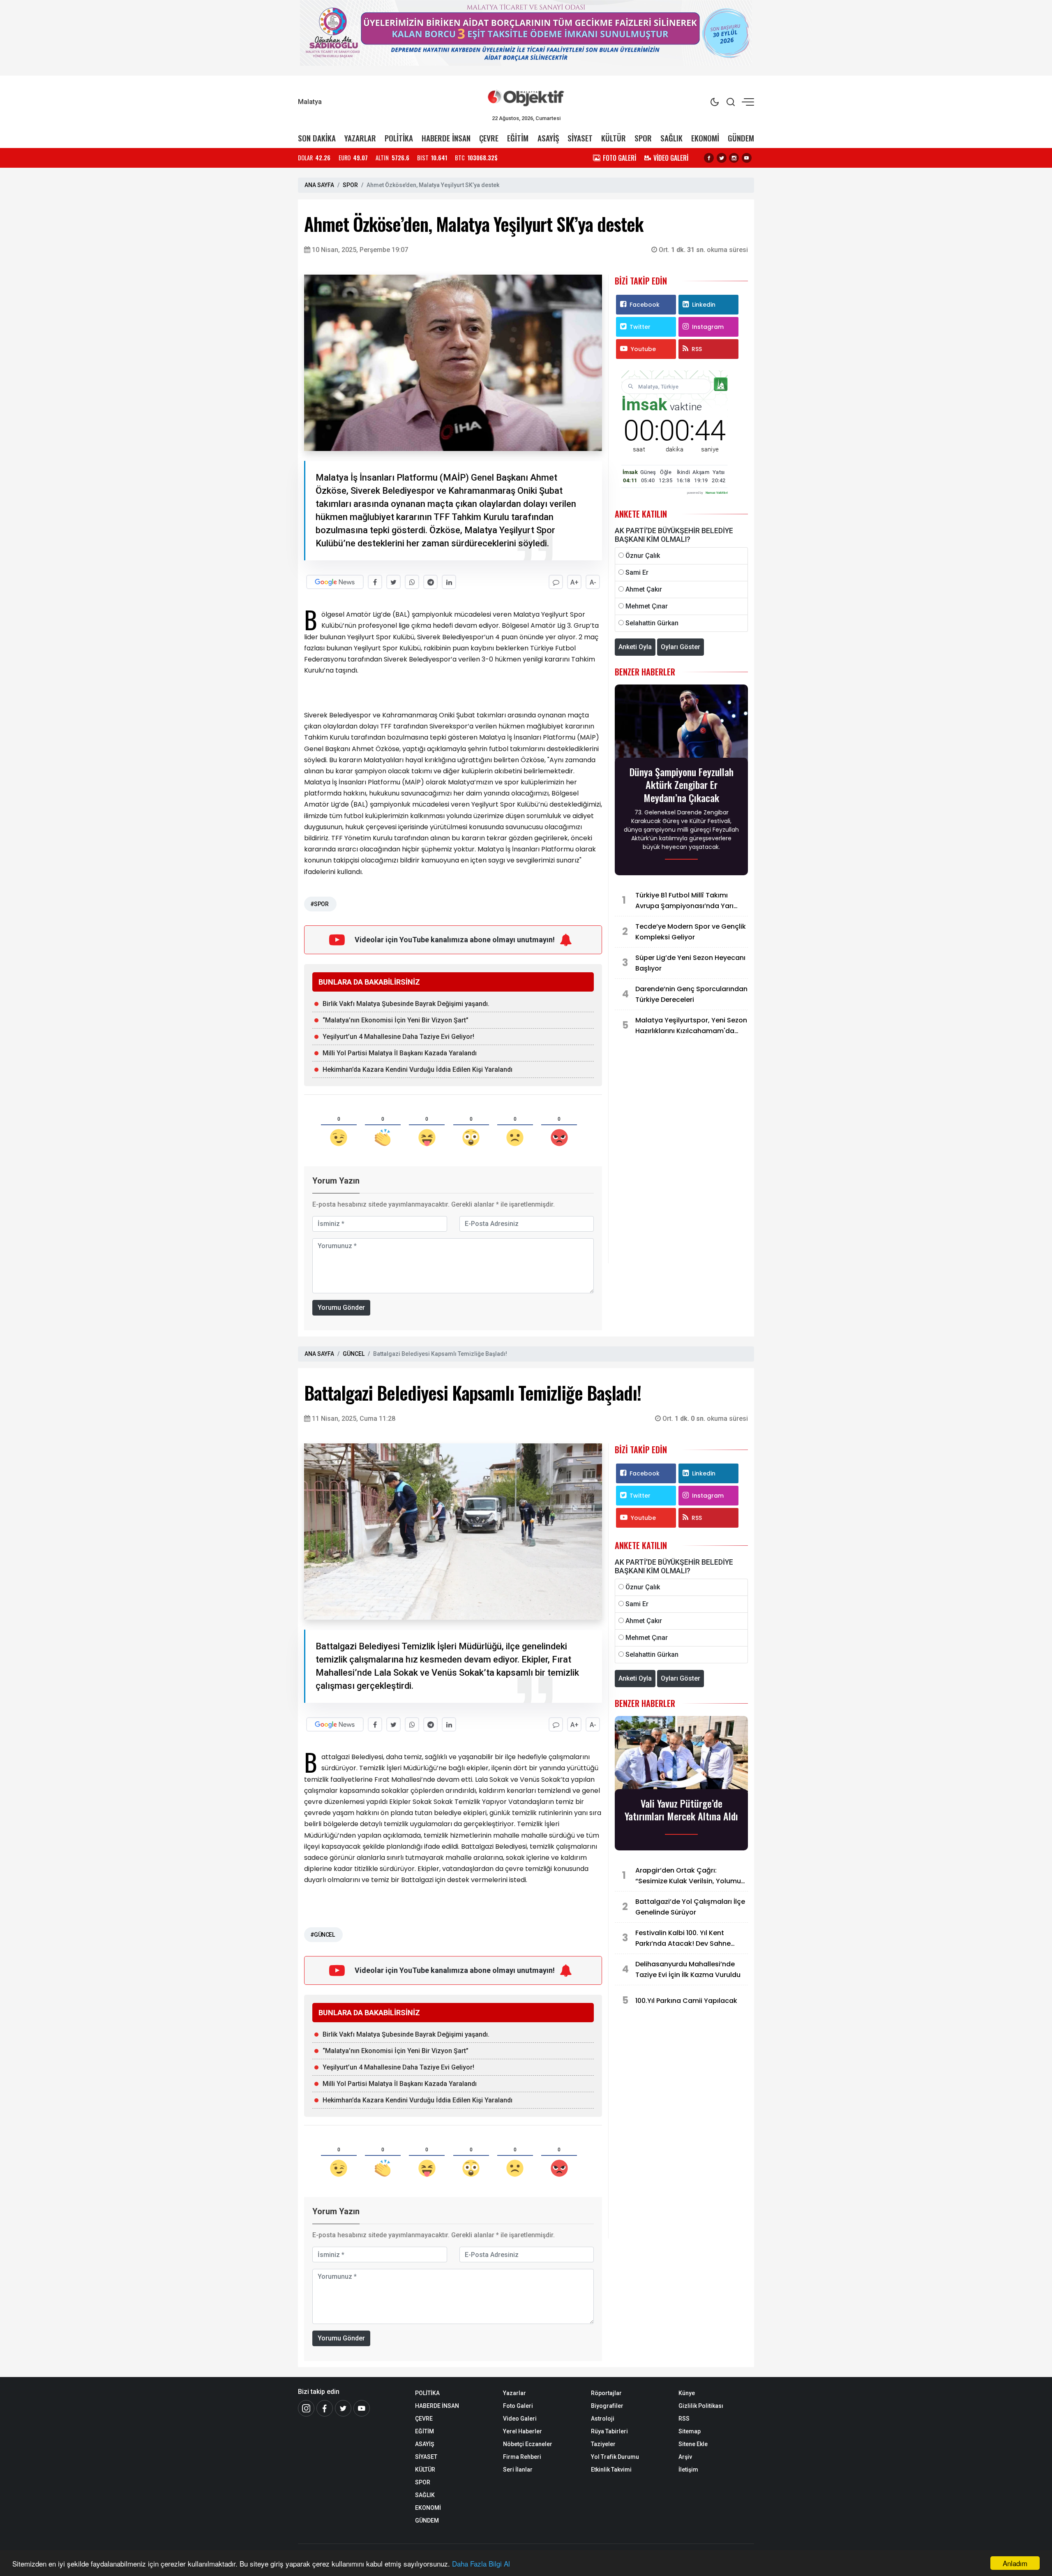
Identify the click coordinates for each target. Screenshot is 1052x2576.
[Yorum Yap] (556, 582)
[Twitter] (722, 158)
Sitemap (690, 2431)
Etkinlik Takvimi (611, 2470)
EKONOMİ (705, 138)
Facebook (645, 305)
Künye (687, 2393)
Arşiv (685, 2457)
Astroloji (603, 2419)
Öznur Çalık (643, 556)
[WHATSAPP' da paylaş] (412, 582)
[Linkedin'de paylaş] (449, 582)
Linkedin (704, 305)
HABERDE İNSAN (446, 138)
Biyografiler (607, 2406)
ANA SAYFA (319, 185)
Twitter (640, 327)
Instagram (708, 327)
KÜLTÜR (614, 138)
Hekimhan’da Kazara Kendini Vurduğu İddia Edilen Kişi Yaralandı (418, 1069)
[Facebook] (709, 158)
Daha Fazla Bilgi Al (481, 2563)
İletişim (688, 2470)
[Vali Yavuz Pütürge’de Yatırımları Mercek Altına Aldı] (681, 1755)
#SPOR (319, 904)
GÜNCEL (354, 1354)
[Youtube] (747, 158)
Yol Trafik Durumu (615, 2457)
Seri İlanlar (518, 2470)
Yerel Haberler (523, 2431)
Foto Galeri (518, 2406)
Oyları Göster (681, 647)
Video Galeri (520, 2419)
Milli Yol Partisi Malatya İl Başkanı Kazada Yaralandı (400, 1053)
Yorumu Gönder (341, 1308)
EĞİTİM (518, 138)
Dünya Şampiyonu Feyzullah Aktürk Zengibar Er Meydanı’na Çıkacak (682, 785)
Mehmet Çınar (647, 606)
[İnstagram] (306, 2408)
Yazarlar (514, 2393)
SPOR (643, 138)
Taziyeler (603, 2444)
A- (593, 582)
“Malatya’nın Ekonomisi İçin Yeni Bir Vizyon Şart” (396, 1020)
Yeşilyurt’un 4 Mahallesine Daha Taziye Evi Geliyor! (398, 1037)
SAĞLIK (671, 138)
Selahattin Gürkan (652, 623)
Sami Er (637, 572)
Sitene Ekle (693, 2444)
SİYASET (580, 138)
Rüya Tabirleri (609, 2431)
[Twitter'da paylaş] (393, 582)
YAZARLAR (360, 138)
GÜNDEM (741, 138)
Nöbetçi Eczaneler (528, 2444)
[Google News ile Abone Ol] (335, 582)
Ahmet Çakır (644, 589)
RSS (697, 349)
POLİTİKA (399, 138)
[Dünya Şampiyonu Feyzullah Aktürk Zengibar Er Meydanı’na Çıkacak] (681, 723)
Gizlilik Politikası (701, 2406)
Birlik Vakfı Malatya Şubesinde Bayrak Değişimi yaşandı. (406, 1004)
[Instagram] (734, 158)
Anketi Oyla (635, 647)
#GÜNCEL (322, 1935)
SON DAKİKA (317, 138)
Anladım (1015, 2563)
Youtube (643, 349)
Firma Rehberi (522, 2457)
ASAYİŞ (548, 138)
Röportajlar (606, 2393)
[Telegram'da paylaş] (430, 582)
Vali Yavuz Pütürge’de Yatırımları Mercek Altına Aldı (681, 1810)
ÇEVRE (489, 138)
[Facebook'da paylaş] (375, 582)
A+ (574, 582)
